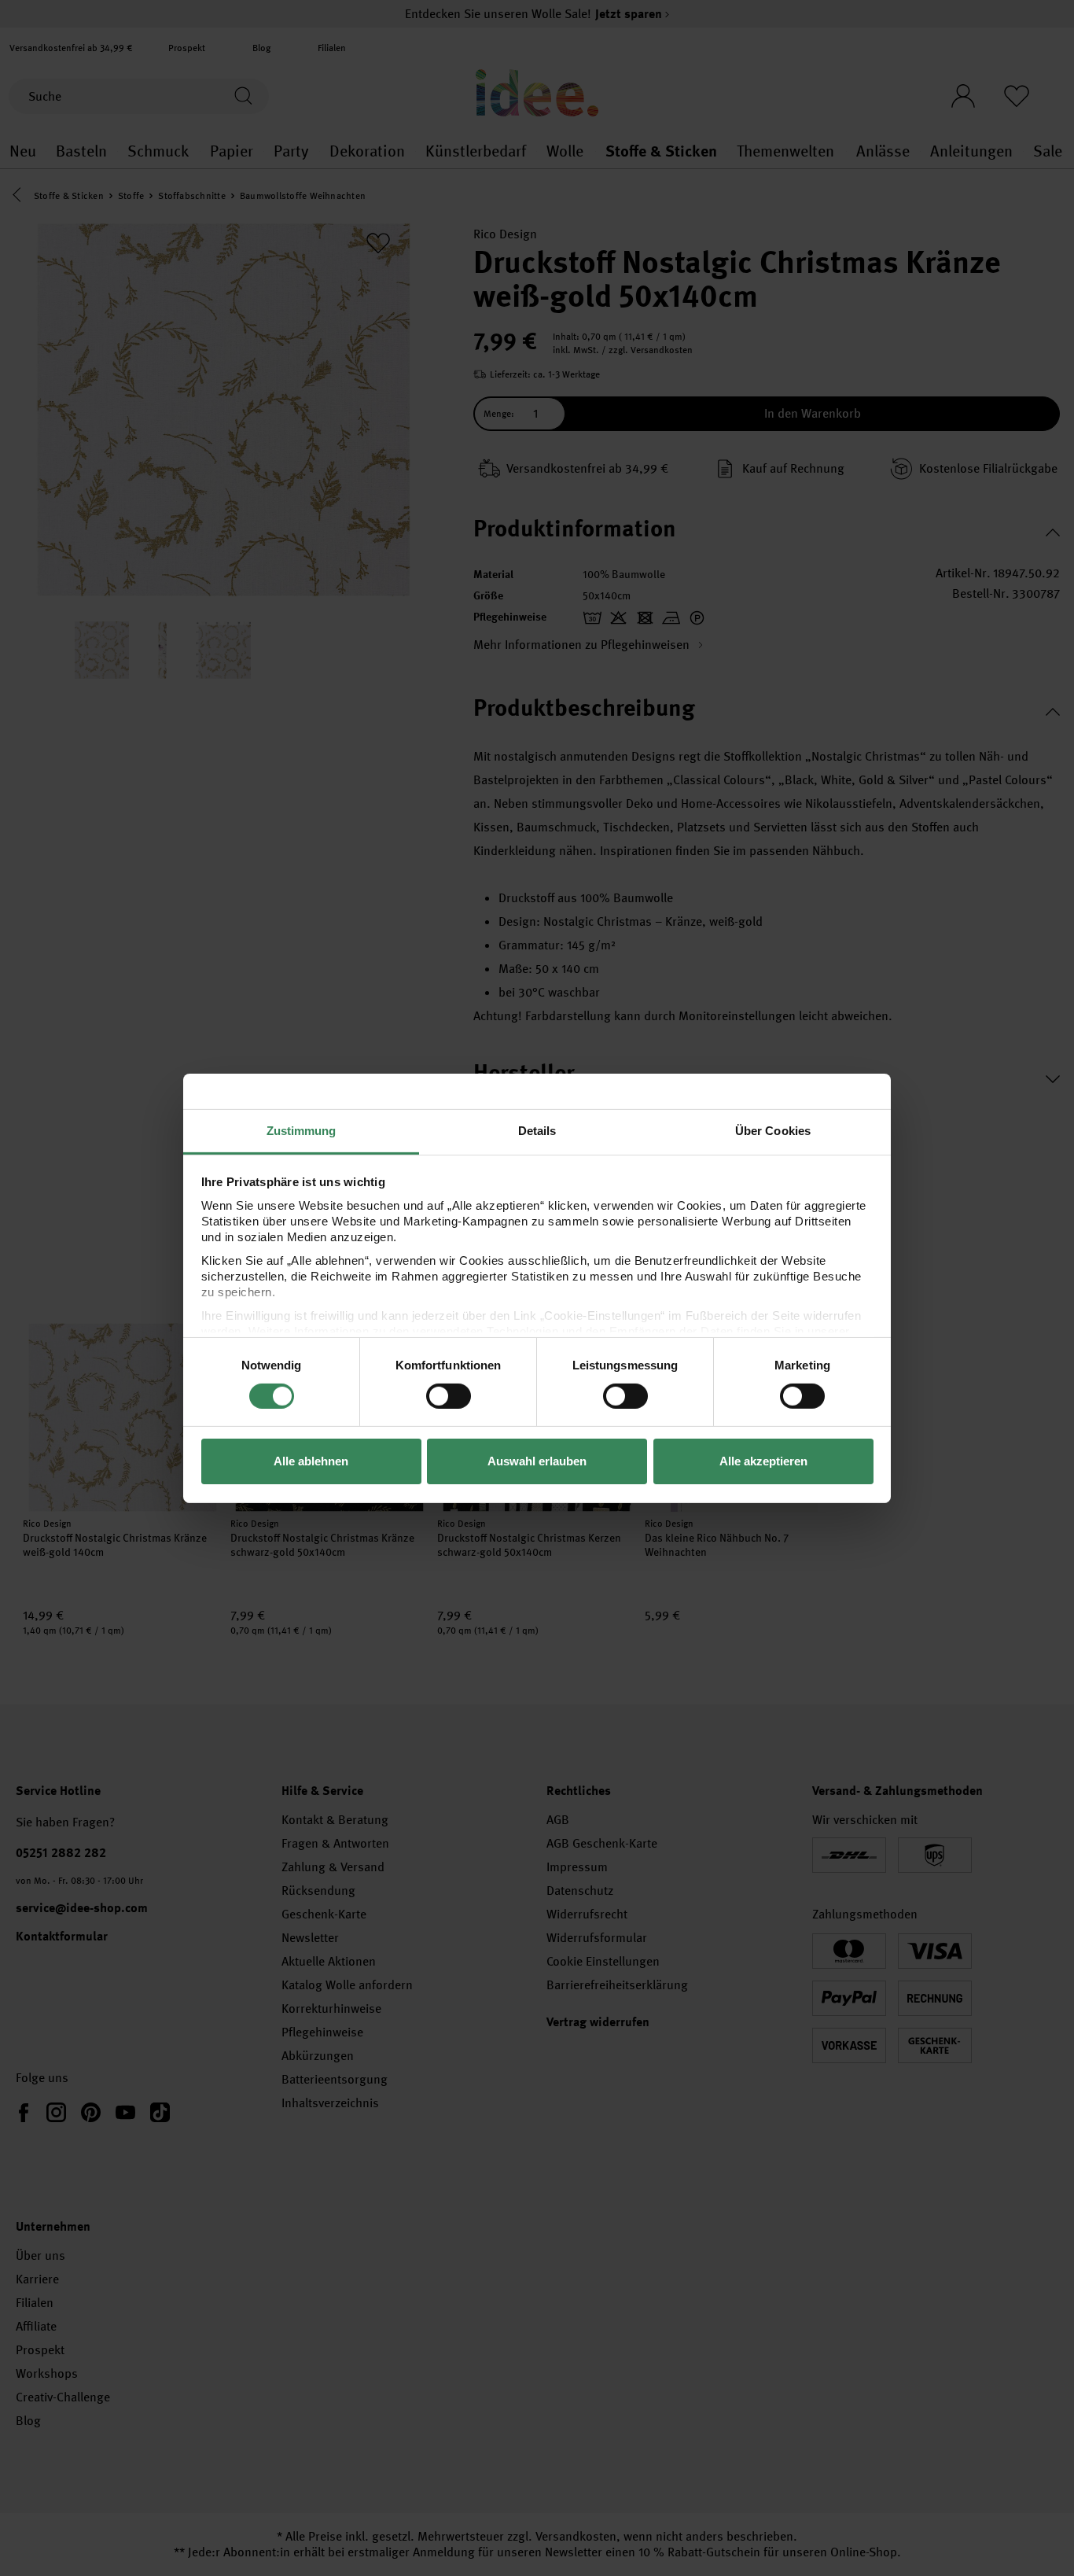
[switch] (449, 1396)
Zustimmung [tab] (302, 1130)
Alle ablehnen (311, 1461)
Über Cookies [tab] (773, 1130)
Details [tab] (537, 1130)
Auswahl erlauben (537, 1461)
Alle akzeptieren (763, 1461)
